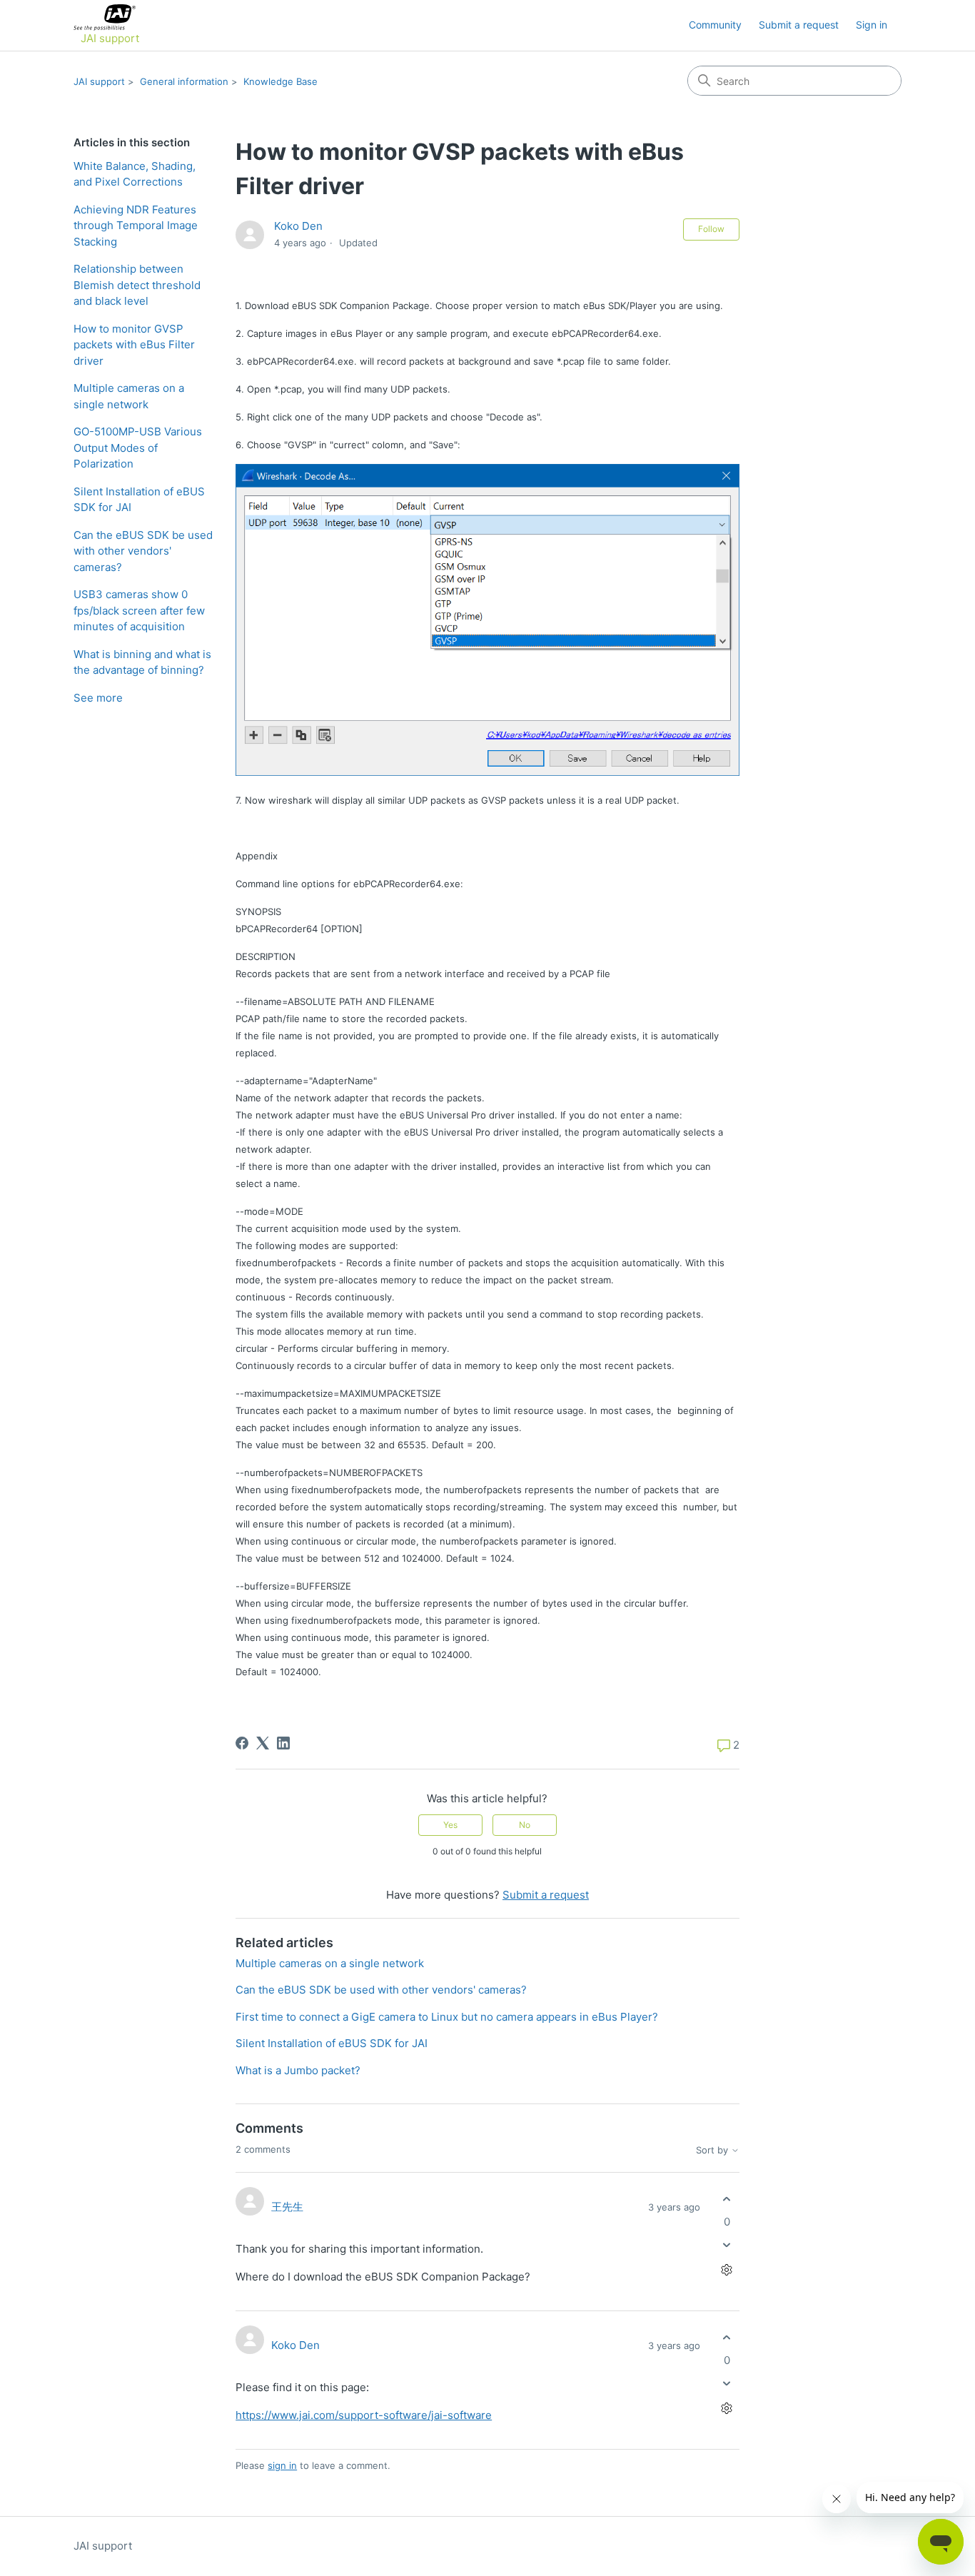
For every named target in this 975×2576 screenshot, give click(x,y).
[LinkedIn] (283, 1743)
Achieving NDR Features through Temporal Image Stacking (136, 226)
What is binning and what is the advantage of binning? (142, 662)
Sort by (713, 2150)
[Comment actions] (727, 2269)
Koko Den (298, 226)
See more (98, 698)
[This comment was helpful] (727, 2199)
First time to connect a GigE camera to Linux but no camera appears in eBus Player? (447, 2017)
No (525, 1825)
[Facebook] (242, 1743)
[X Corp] (263, 1743)
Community (715, 25)
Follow (711, 229)
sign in (282, 2465)
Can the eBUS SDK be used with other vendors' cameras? (143, 551)
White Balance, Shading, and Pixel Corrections (135, 174)
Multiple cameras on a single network (129, 396)
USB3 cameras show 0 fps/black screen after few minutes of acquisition (139, 610)
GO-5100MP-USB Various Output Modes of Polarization (138, 448)
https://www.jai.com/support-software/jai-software (364, 2415)
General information (184, 81)
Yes (450, 1825)
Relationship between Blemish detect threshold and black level (137, 285)
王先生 (287, 2207)
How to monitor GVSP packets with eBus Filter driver (134, 345)
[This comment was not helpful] (727, 2244)
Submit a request (799, 25)
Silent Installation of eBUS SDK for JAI (139, 500)
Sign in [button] (872, 25)
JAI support (99, 81)
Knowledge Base (281, 81)
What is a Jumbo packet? (298, 2070)
